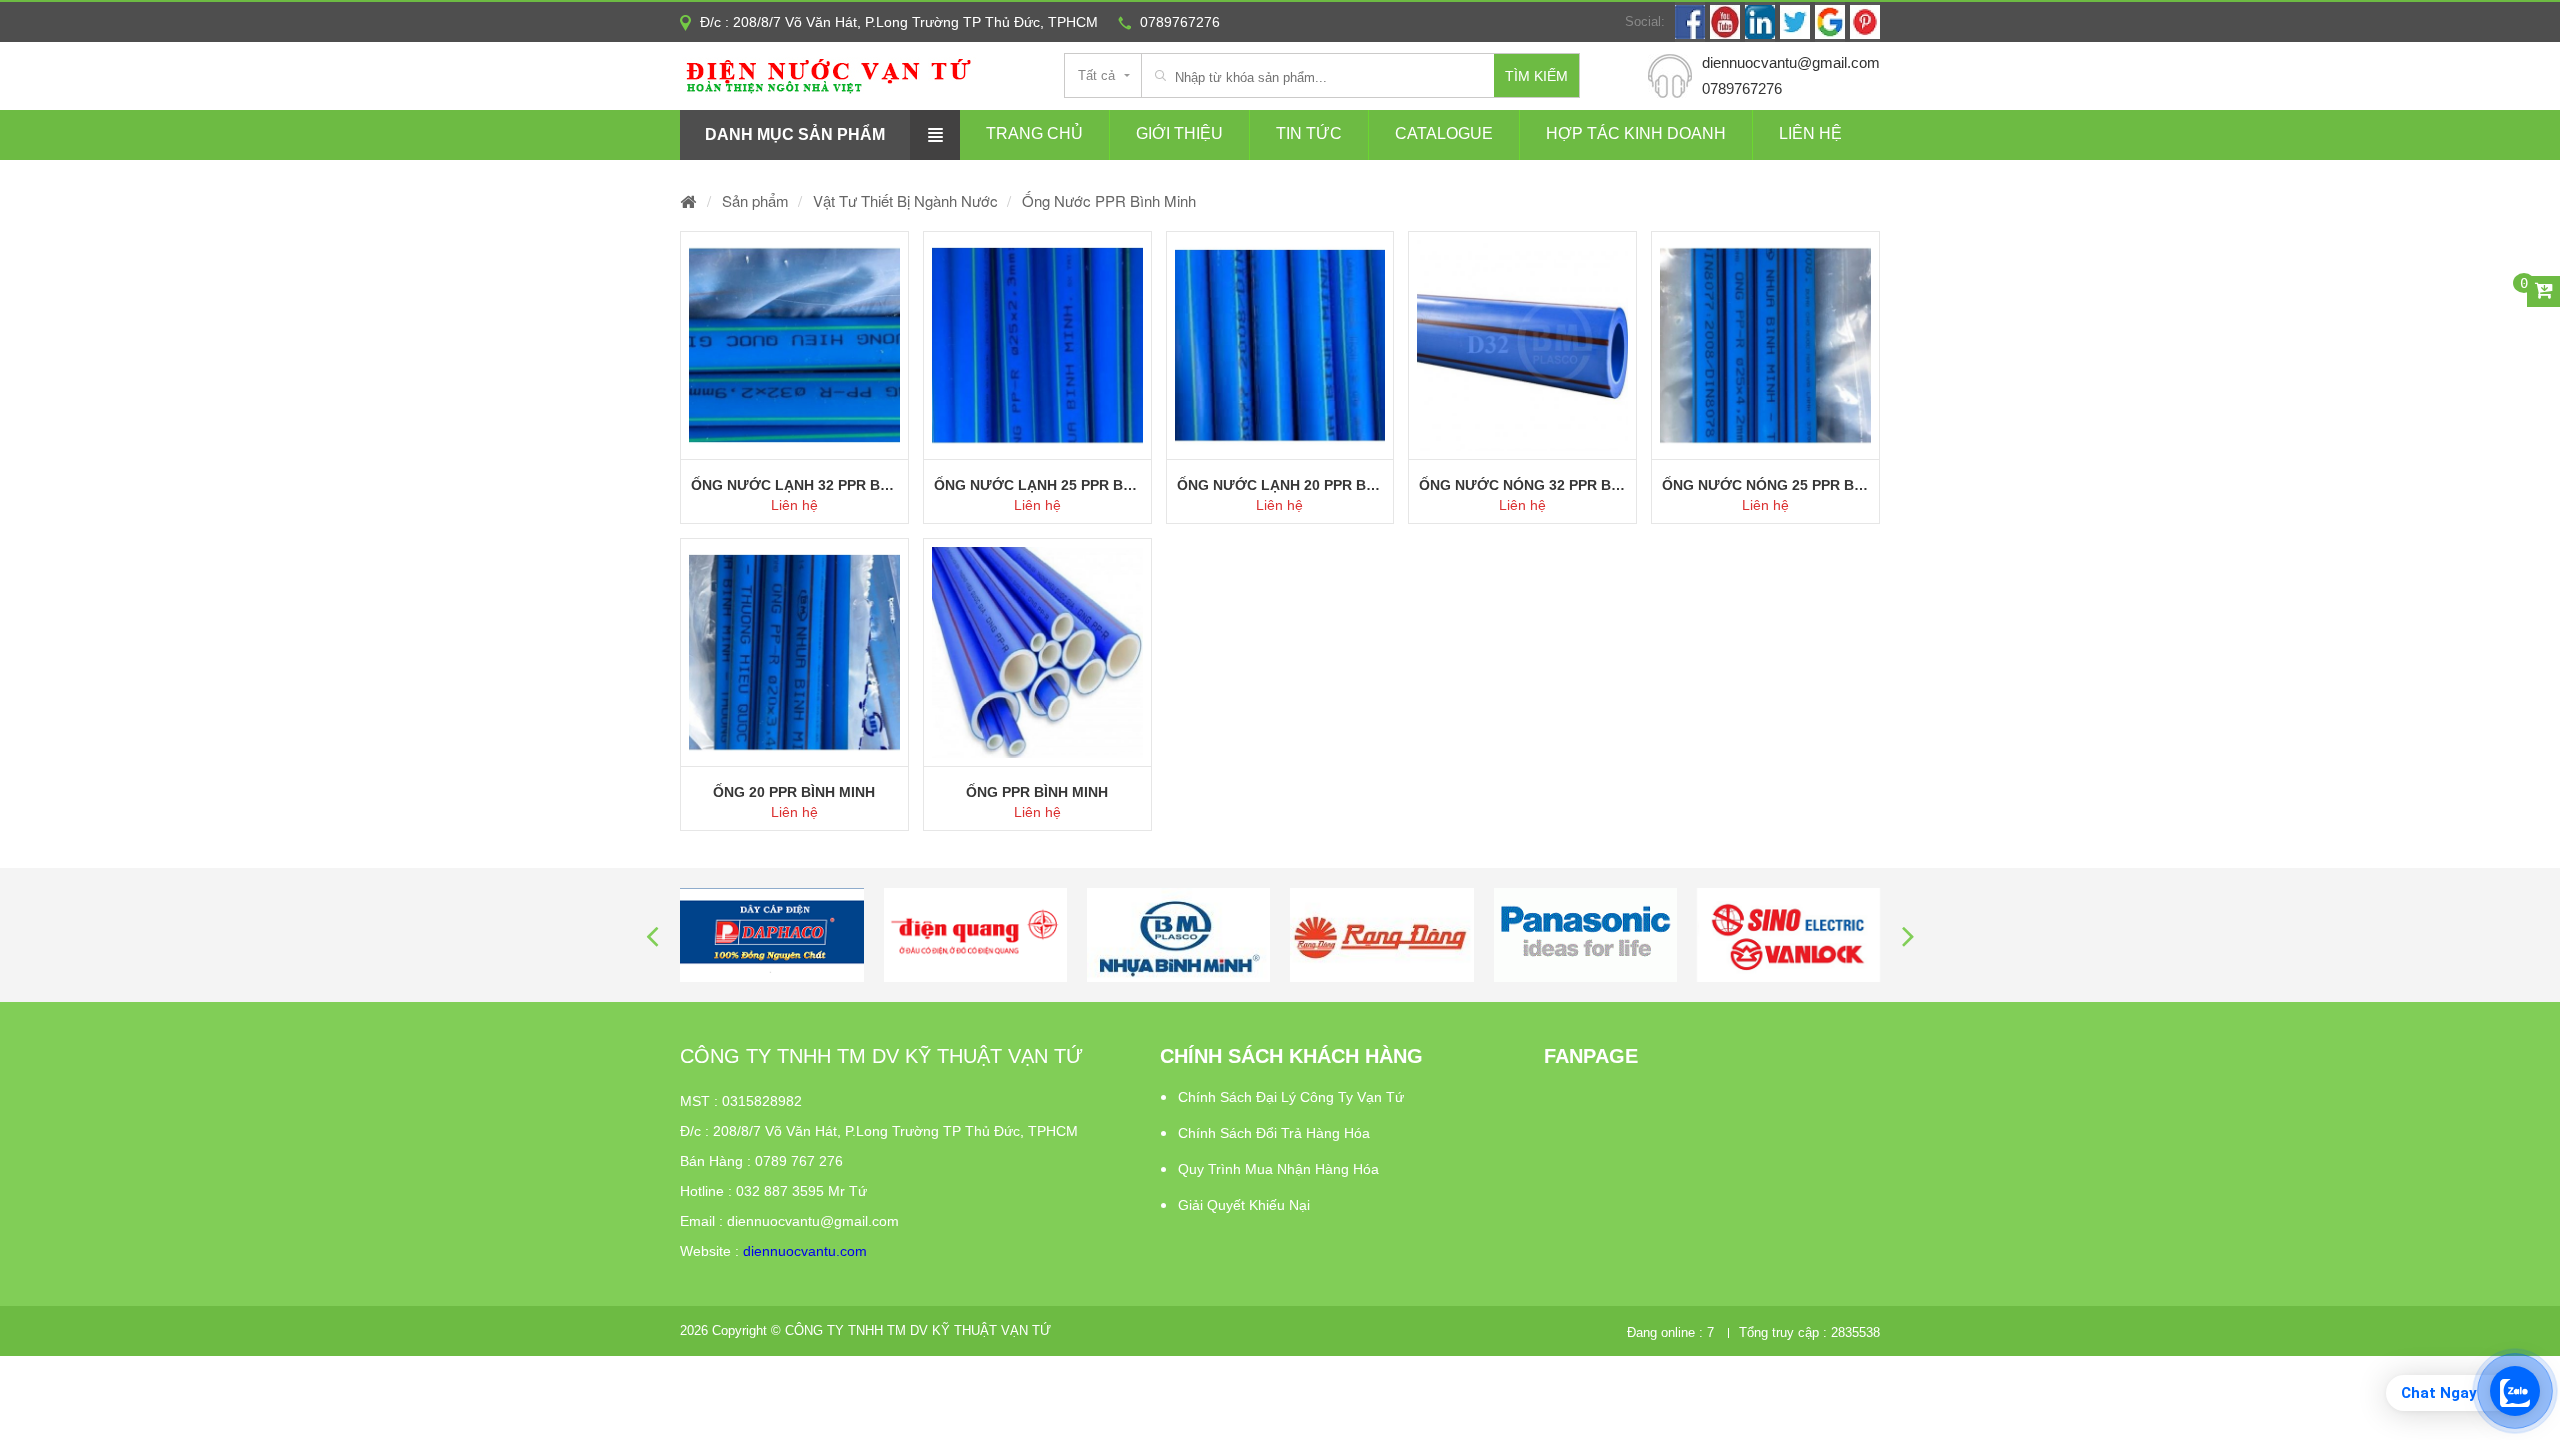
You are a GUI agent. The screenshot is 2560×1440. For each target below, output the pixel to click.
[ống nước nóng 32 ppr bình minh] (1522, 345)
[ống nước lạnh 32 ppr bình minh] (794, 345)
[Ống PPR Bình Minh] (1037, 652)
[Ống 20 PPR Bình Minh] (794, 652)
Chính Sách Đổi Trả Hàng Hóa (1274, 1133)
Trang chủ (1034, 133)
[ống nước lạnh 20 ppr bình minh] (1280, 345)
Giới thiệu (1179, 133)
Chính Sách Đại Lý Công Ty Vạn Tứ (1291, 1097)
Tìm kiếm (1536, 76)
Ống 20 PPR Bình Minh (794, 792)
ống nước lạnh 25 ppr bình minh (1037, 485)
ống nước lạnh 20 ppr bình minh (1280, 485)
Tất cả (1096, 75)
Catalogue (1444, 133)
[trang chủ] (689, 200)
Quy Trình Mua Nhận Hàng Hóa (1278, 1169)
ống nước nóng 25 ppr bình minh (1765, 485)
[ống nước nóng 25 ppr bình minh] (1765, 345)
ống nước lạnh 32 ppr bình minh (794, 485)
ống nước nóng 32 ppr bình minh (1522, 485)
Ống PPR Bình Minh (1037, 792)
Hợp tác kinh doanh (1636, 133)
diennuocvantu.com (805, 1251)
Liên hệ (1810, 133)
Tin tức (1309, 133)
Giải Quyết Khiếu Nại (1244, 1205)
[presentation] (652, 935)
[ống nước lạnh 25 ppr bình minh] (1037, 345)
